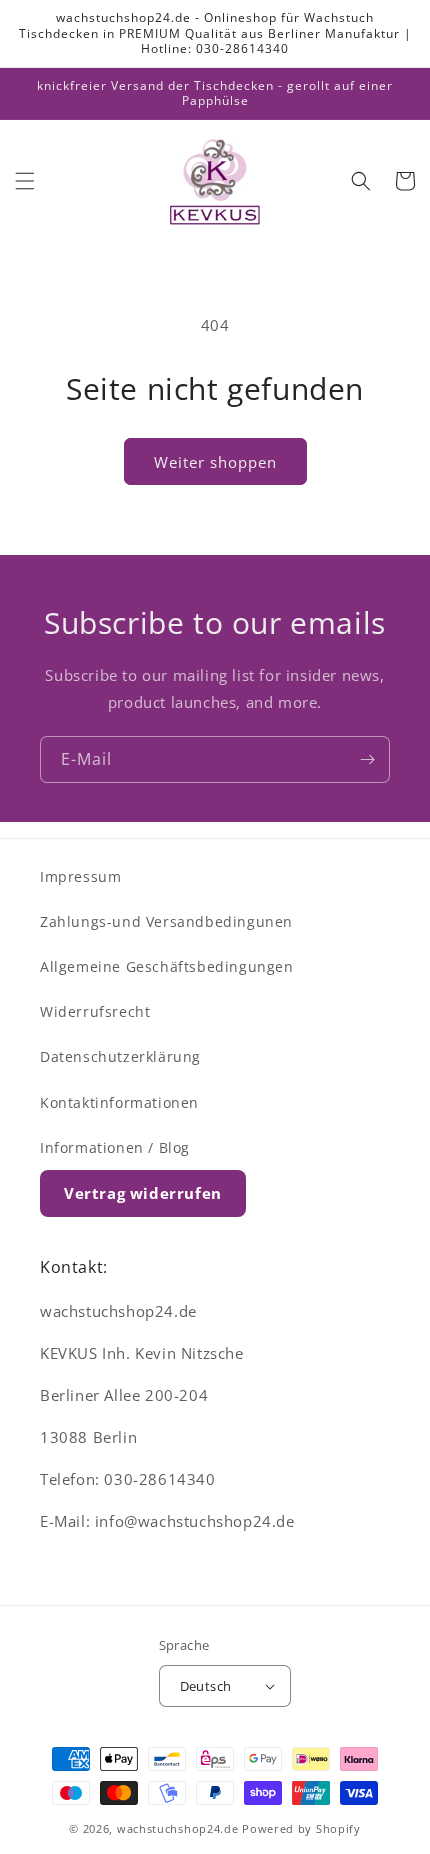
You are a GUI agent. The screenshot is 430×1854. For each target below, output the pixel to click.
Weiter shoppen (215, 462)
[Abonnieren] (367, 759)
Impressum (80, 876)
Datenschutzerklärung (120, 1056)
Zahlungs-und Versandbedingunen (166, 921)
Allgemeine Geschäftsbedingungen (167, 966)
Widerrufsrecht (95, 1011)
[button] (25, 181)
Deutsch (206, 1686)
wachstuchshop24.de (178, 1828)
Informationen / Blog (115, 1147)
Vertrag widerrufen (143, 1193)
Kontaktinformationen (119, 1102)
